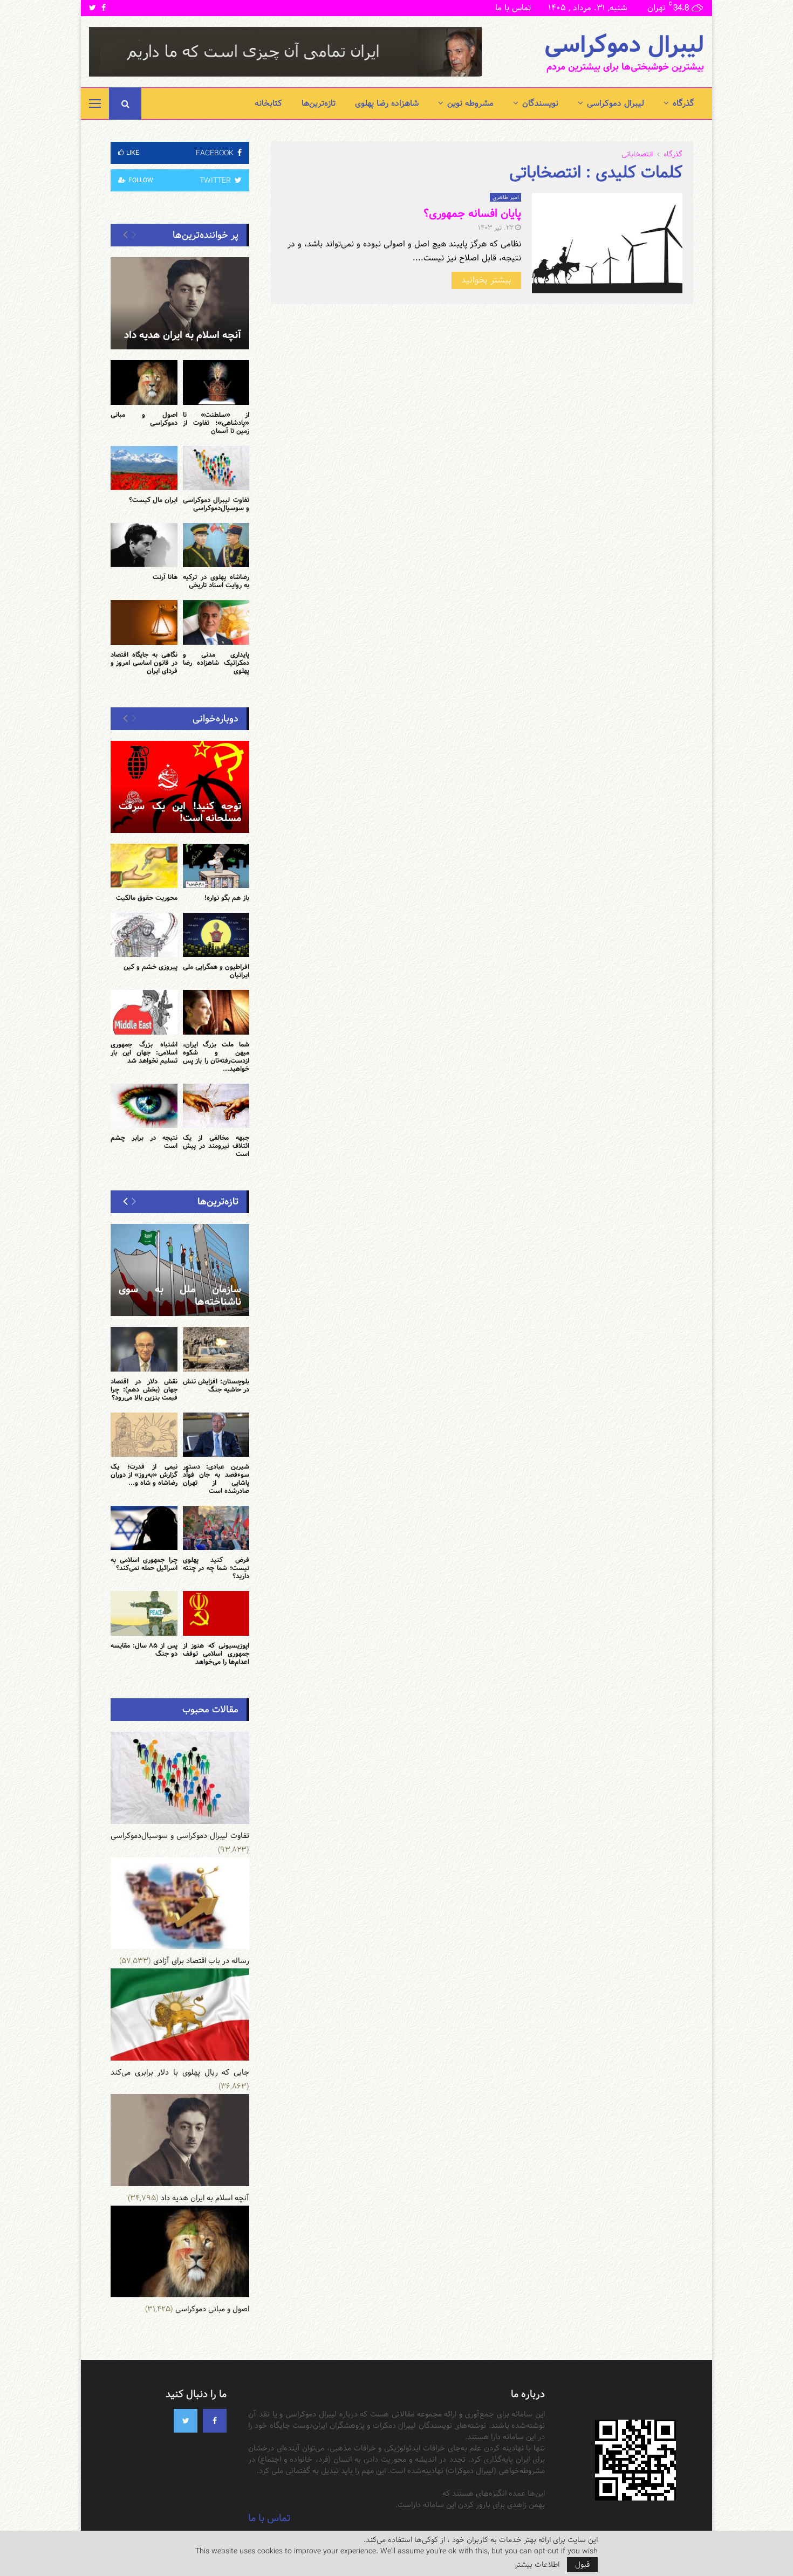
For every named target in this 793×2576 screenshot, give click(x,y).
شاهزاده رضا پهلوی (387, 103)
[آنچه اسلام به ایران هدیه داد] (180, 303)
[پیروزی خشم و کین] (144, 935)
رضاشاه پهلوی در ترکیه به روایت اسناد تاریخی (216, 581)
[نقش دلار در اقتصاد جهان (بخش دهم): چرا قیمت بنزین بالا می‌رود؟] (144, 1349)
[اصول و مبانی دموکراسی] (144, 382)
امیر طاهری (505, 197)
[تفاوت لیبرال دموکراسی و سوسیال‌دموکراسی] (216, 468)
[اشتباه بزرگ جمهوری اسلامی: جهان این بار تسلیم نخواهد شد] (144, 1012)
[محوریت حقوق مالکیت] (144, 866)
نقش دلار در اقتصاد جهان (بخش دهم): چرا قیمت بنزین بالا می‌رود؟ (144, 1389)
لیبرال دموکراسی (624, 45)
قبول (582, 2565)
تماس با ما (513, 8)
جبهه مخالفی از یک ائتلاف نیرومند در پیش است (216, 1146)
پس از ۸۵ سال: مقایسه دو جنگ (144, 1649)
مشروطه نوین (470, 103)
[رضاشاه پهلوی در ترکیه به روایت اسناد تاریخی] (216, 545)
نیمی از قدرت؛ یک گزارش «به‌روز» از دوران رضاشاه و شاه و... (144, 1475)
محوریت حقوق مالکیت (147, 898)
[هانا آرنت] (144, 545)
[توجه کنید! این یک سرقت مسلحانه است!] (180, 787)
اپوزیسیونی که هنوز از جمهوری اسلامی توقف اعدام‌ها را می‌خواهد (216, 1654)
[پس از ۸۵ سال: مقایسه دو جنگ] (144, 1613)
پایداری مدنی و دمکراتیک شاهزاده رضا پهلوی (216, 663)
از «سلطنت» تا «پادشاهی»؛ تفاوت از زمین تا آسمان (216, 423)
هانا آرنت (165, 577)
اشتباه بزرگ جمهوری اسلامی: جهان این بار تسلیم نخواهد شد (144, 1052)
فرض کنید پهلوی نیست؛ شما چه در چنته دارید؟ (216, 1568)
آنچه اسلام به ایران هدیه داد (183, 335)
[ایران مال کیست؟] (144, 468)
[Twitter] (186, 2421)
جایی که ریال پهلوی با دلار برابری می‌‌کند (180, 2072)
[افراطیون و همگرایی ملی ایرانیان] (216, 935)
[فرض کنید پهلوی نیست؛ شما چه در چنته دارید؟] (216, 1528)
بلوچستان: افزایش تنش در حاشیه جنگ (216, 1385)
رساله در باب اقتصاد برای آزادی (201, 1961)
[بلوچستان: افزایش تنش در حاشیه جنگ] (216, 1349)
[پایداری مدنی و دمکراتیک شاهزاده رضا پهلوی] (216, 622)
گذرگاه (683, 103)
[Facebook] (215, 2421)
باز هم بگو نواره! (227, 898)
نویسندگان (540, 103)
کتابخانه (268, 103)
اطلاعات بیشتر (537, 2565)
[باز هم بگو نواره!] (216, 866)
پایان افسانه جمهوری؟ (472, 213)
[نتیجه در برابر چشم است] (144, 1106)
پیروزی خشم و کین (151, 967)
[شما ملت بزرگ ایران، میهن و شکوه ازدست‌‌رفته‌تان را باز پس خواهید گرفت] (216, 1012)
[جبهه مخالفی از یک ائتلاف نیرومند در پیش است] (216, 1106)
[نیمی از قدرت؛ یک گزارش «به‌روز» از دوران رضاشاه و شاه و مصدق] (144, 1435)
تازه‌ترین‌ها (319, 103)
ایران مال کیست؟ (153, 500)
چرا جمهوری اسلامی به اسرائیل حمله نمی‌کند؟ (144, 1564)
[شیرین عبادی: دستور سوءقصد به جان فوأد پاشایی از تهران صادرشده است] (216, 1435)
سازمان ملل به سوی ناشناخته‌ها (180, 1296)
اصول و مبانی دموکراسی (144, 419)
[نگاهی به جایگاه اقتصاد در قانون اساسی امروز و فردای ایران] (144, 622)
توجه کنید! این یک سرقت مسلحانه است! (180, 812)
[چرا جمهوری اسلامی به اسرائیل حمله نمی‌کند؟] (144, 1528)
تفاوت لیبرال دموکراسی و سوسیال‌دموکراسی (216, 504)
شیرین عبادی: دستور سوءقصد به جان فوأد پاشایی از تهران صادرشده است (216, 1479)
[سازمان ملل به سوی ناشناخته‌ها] (180, 1270)
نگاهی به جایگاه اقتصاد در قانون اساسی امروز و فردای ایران (144, 663)
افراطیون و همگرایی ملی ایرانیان (216, 971)
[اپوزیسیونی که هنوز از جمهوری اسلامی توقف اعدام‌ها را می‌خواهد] (216, 1613)
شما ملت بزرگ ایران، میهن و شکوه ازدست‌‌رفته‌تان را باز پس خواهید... (216, 1056)
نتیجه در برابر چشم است (144, 1142)
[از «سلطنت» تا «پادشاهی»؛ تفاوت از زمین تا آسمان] (216, 382)
